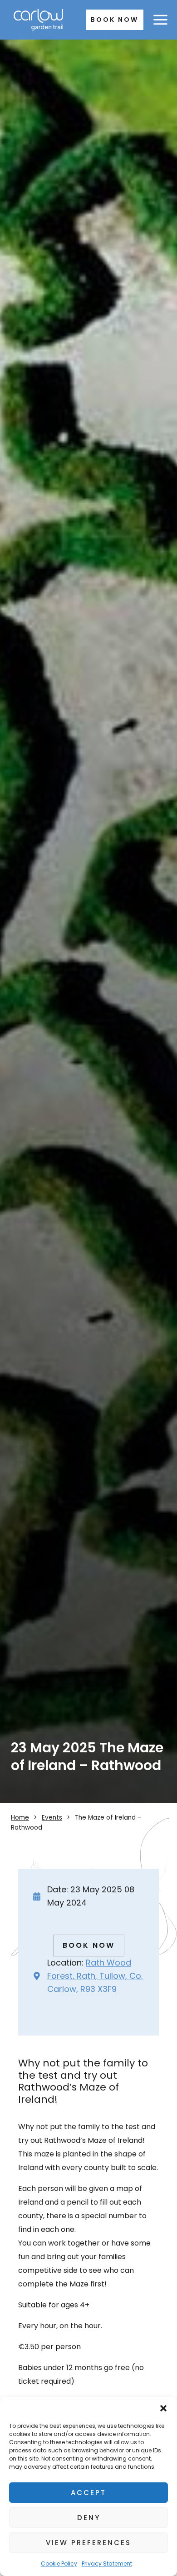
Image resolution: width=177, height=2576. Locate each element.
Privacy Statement (107, 2563)
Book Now (115, 20)
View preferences (88, 2543)
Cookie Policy (59, 2563)
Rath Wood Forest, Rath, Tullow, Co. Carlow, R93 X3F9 (95, 1976)
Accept (88, 2493)
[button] (163, 2408)
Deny (89, 2518)
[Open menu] (160, 20)
